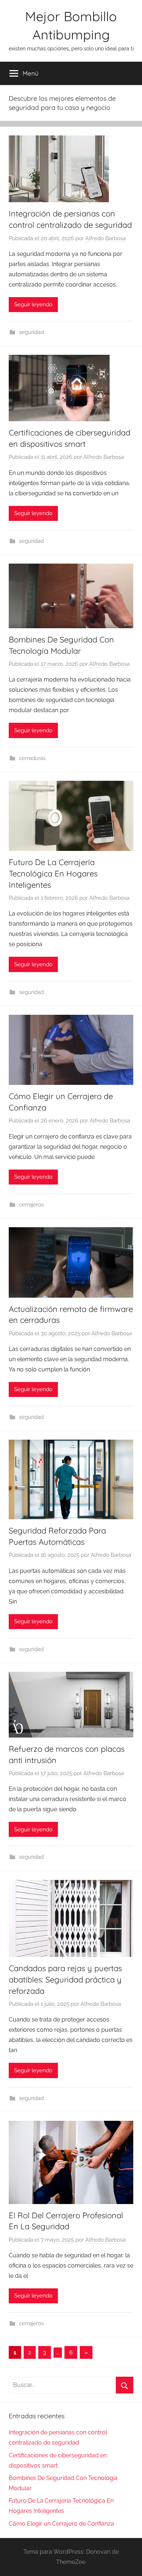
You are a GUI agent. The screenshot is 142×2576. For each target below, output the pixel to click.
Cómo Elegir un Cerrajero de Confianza (61, 2524)
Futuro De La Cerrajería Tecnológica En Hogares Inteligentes (53, 874)
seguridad (31, 332)
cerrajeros (31, 1205)
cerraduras (32, 758)
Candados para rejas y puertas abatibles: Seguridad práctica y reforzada (65, 1980)
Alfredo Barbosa (105, 238)
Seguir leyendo (33, 304)
